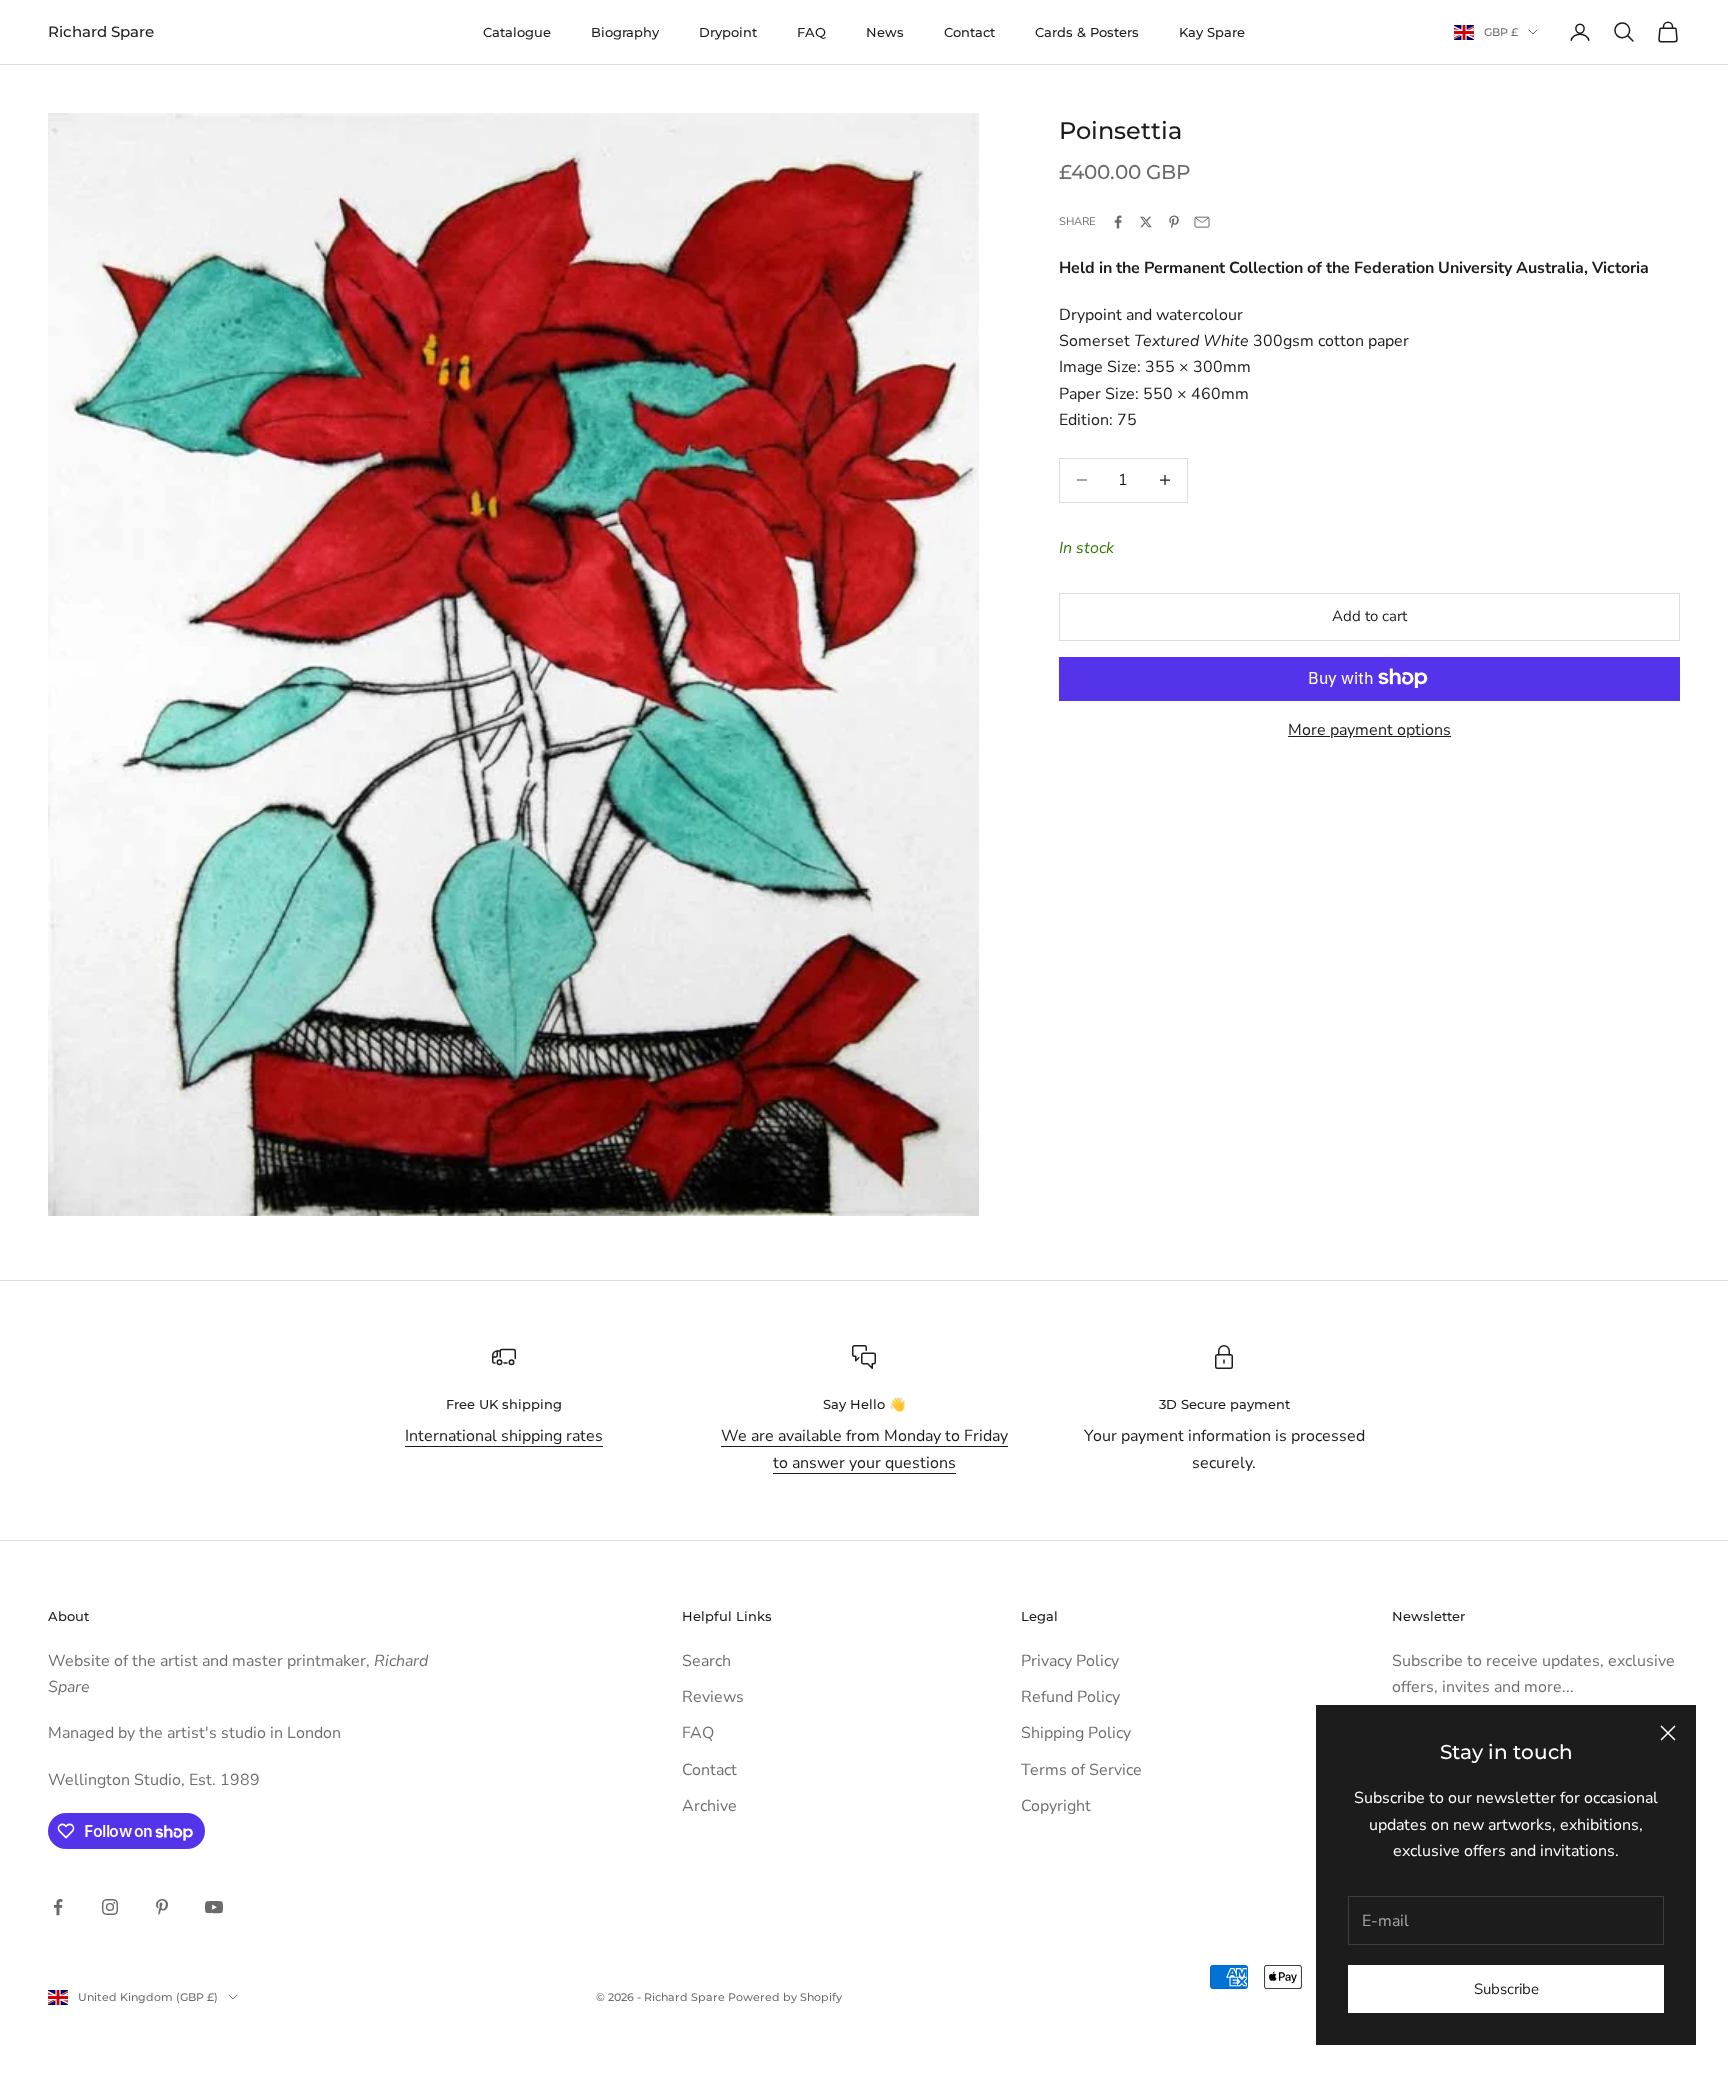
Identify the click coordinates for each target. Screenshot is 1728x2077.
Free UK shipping (504, 1404)
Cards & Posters (1087, 32)
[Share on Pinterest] (1174, 222)
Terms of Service (1081, 1770)
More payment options (1369, 729)
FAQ (811, 32)
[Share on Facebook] (1118, 222)
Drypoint (728, 32)
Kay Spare (1212, 32)
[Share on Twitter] (1146, 222)
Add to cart (1369, 616)
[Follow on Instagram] (110, 1907)
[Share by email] (1202, 222)
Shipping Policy (1076, 1733)
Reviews (713, 1697)
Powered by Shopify (785, 1997)
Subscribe (1506, 1989)
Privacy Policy (1070, 1661)
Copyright (1056, 1806)
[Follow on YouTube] (214, 1907)
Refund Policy (1070, 1697)
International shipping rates (504, 1436)
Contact (969, 32)
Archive (709, 1806)
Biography (625, 32)
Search (706, 1661)
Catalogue (517, 32)
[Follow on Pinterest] (162, 1907)
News (885, 32)
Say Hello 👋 (864, 1404)
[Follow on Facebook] (58, 1907)
